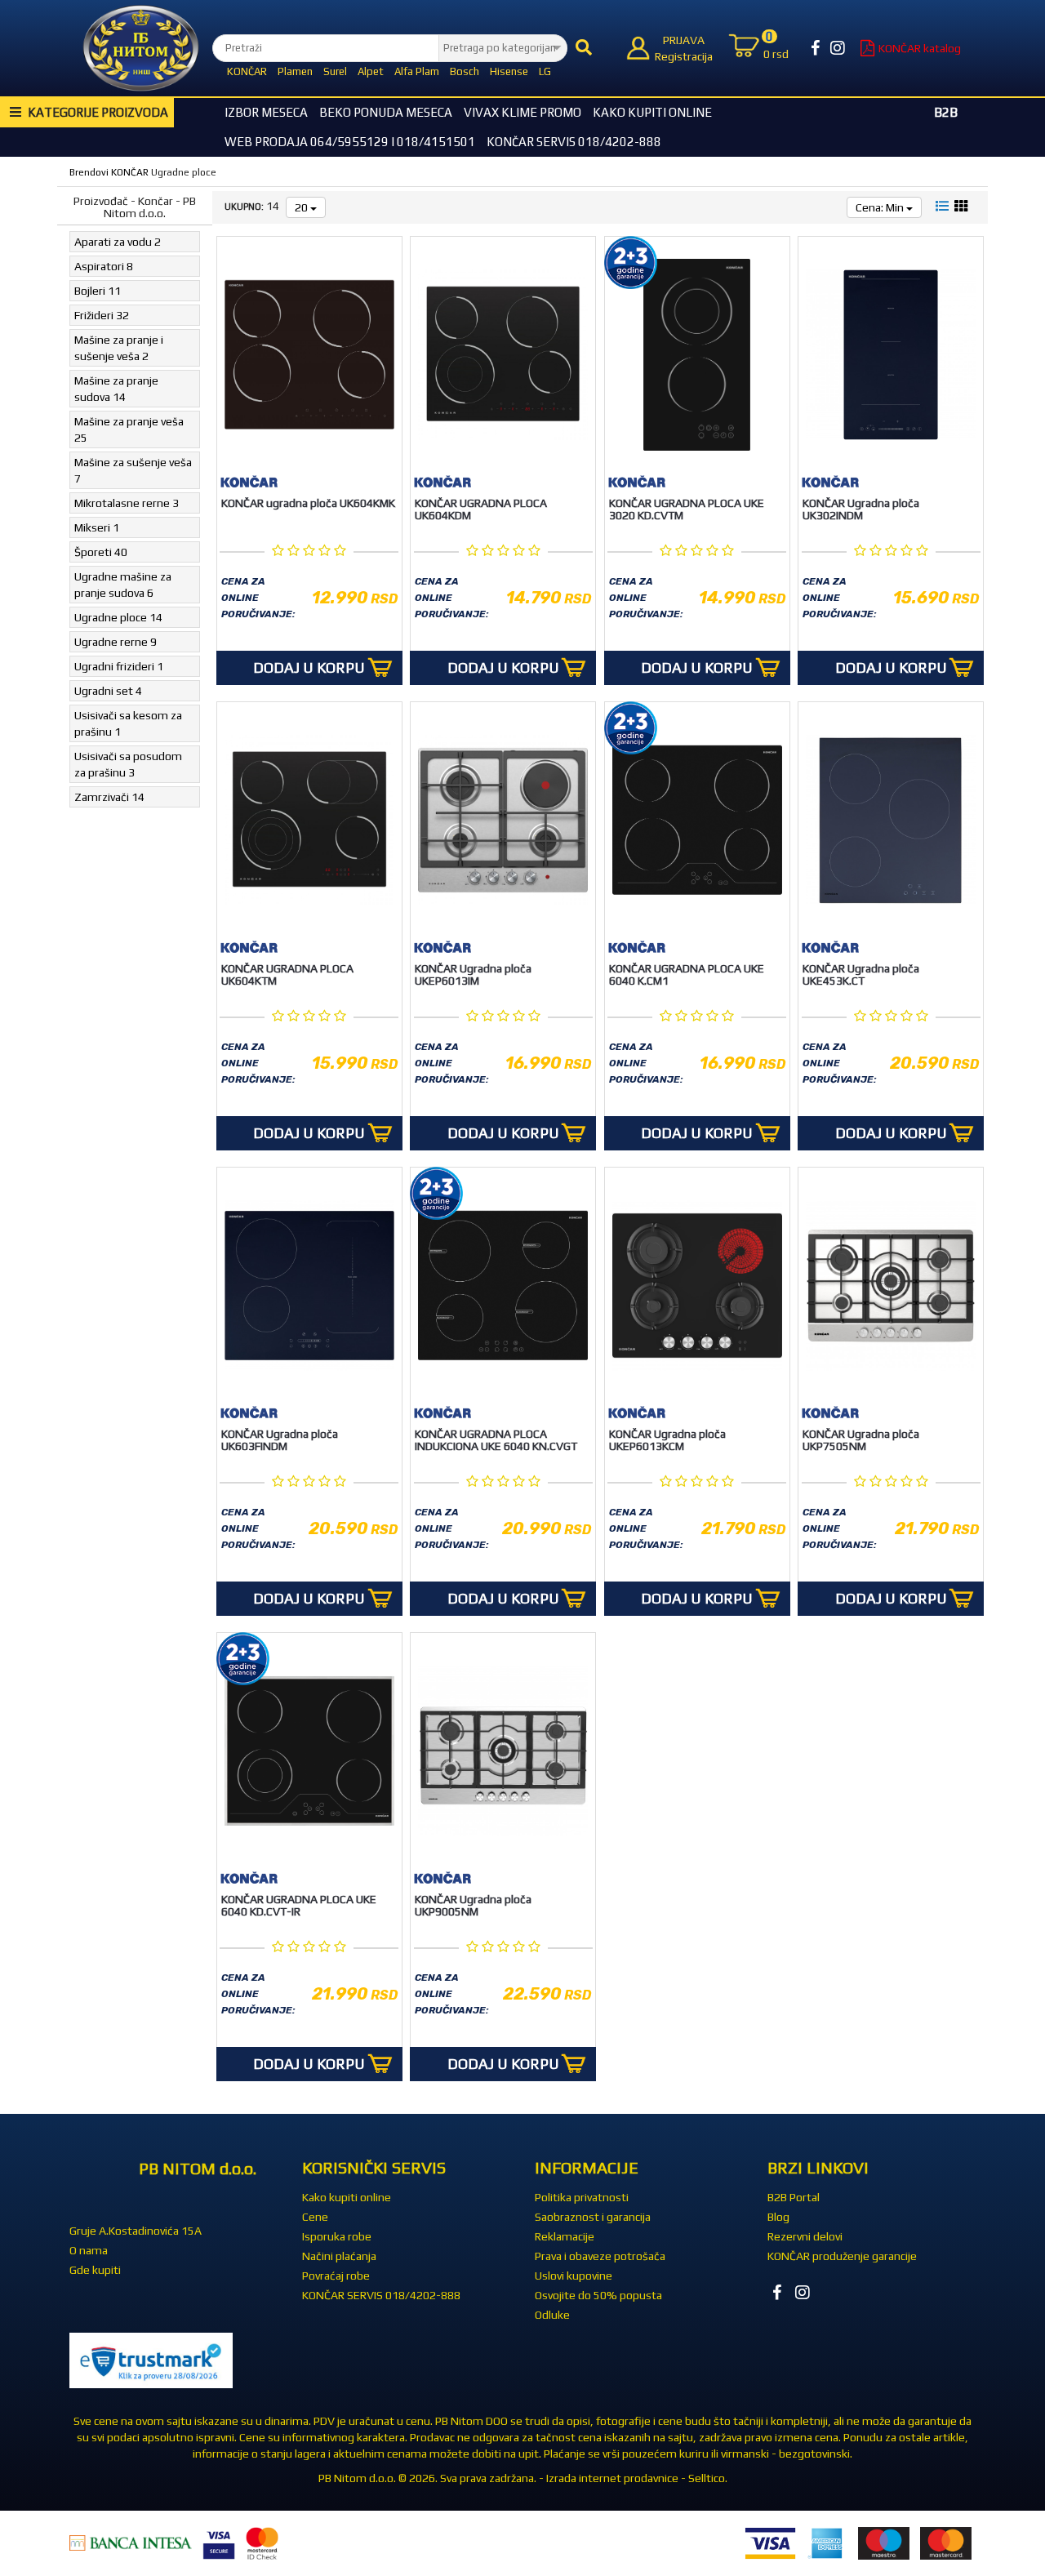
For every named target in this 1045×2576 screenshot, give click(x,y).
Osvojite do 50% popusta (598, 2295)
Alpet (371, 71)
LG (545, 71)
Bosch (465, 71)
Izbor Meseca (266, 112)
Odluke (552, 2315)
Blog (778, 2217)
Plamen (295, 71)
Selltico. (708, 2478)
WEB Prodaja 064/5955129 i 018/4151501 (350, 142)
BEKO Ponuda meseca (386, 112)
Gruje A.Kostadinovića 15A (136, 2231)
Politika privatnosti (582, 2197)
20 (302, 207)
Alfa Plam (417, 71)
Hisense (509, 71)
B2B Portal (794, 2197)
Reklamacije (565, 2236)
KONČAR (247, 71)
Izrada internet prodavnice (612, 2478)
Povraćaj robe (336, 2276)
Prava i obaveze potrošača (600, 2256)
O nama (89, 2250)
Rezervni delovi (805, 2236)
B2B (946, 112)
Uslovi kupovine (574, 2276)
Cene (315, 2217)
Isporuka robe (337, 2236)
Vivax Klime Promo (522, 112)
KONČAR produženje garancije (842, 2256)
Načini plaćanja (339, 2256)
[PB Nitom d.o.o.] (141, 48)
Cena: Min (881, 207)
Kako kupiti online (652, 112)
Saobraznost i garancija (593, 2217)
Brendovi (89, 172)
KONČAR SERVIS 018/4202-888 (574, 142)
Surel (335, 71)
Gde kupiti (95, 2270)
